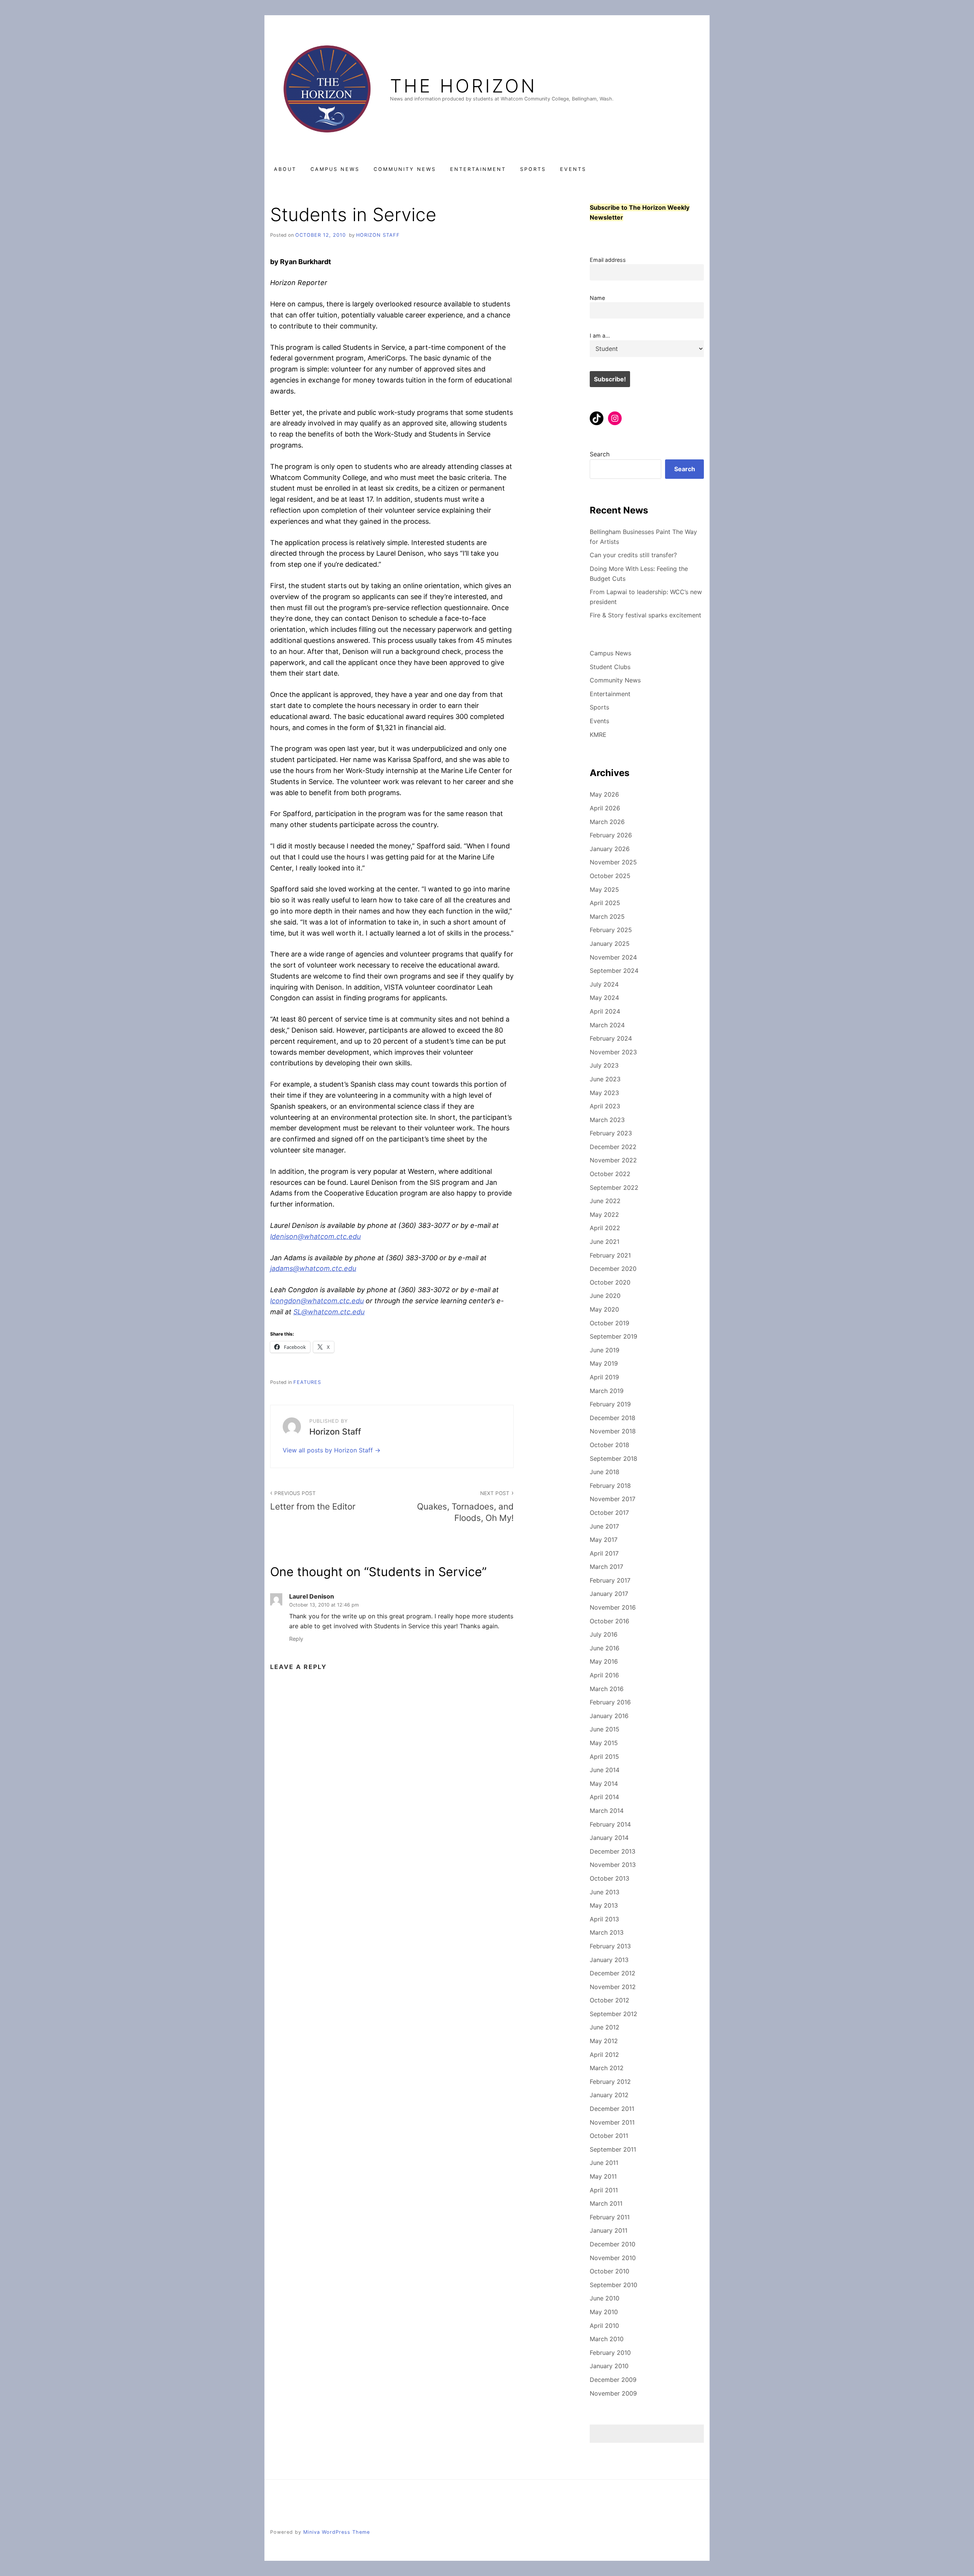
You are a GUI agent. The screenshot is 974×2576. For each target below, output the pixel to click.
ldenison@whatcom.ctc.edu (315, 1236)
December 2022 (613, 1147)
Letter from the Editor (313, 1501)
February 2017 (610, 1580)
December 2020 (613, 1269)
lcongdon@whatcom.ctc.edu (317, 1301)
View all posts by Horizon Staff (329, 1450)
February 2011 (610, 2217)
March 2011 (606, 2203)
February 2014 (610, 1824)
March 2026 (607, 822)
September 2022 (614, 1188)
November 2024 (613, 957)
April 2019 (604, 1377)
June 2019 (605, 1350)
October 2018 (610, 1445)
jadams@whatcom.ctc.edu (313, 1268)
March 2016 (607, 1689)
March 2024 (607, 1025)
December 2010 (613, 2244)
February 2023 (611, 1133)
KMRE (598, 735)
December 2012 (613, 1973)
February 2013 (610, 1946)
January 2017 (609, 1594)
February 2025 (611, 930)
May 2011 (603, 2176)
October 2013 (610, 1878)
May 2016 (604, 1661)
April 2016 (604, 1675)
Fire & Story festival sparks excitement (645, 615)
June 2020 (605, 1296)
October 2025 (610, 876)
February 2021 (610, 1255)
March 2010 (607, 2339)
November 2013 (613, 1865)
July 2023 (604, 1065)
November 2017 (613, 1499)
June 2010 (605, 2298)
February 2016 (610, 1702)
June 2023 (605, 1079)
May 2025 (604, 889)
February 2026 (611, 835)
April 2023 (605, 1106)
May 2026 (604, 794)
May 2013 (604, 1905)
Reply (296, 1639)
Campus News (335, 169)
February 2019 (610, 1404)
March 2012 (607, 2068)
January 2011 (609, 2230)
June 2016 (605, 1648)
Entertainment (478, 169)
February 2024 (611, 1038)
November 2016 (613, 1607)
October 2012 (610, 2000)
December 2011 (612, 2109)
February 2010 (610, 2353)
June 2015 (605, 1729)
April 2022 (605, 1228)
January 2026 (610, 849)
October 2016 (610, 1621)
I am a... (600, 336)
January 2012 (609, 2095)
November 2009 (613, 2393)
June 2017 (604, 1526)
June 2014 (605, 1770)
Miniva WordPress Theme (337, 2532)
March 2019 (607, 1391)
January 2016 (609, 1716)
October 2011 (609, 2136)
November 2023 (613, 1052)
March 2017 (606, 1567)
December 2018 (613, 1418)
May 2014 (604, 1784)
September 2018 (614, 1459)
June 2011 (604, 2163)
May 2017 (604, 1540)
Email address (608, 260)
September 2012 (614, 2014)
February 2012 (610, 2082)
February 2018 (610, 1486)
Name (597, 298)
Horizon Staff (378, 235)
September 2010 (614, 2285)
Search (600, 454)
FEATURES (307, 1382)
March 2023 (607, 1120)
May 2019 (604, 1363)
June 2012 (605, 2027)
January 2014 (609, 1838)
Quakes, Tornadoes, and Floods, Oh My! (465, 1506)
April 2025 (605, 903)
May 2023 (604, 1093)
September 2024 (614, 971)
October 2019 (610, 1323)
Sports (533, 169)
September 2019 (614, 1336)
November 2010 (613, 2258)
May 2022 (604, 1215)
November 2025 (613, 862)
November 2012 (613, 1987)
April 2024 (605, 1011)
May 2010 (604, 2312)
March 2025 (607, 917)
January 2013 (609, 1960)
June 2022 (605, 1201)
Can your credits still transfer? (633, 555)
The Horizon (463, 86)
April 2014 (604, 1797)
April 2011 (604, 2190)
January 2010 (609, 2366)
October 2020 (610, 1282)
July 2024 (604, 984)
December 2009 (613, 2380)
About (285, 169)
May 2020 (604, 1309)
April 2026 (605, 808)
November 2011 (612, 2122)
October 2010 (610, 2271)
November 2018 (613, 1431)
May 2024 (604, 998)
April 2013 (604, 1919)
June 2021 (605, 1242)
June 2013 (605, 1892)
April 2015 (604, 1757)
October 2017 (609, 1513)
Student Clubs (610, 667)
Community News (405, 169)
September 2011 (613, 2149)
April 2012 (604, 2055)
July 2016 (604, 1634)
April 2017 (604, 1553)
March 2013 (607, 1932)
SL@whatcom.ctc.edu (329, 1312)
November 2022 (613, 1160)
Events (573, 169)
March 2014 (607, 1811)
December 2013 (613, 1851)
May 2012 (604, 2041)
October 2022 (610, 1174)
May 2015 (604, 1743)
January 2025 (610, 944)
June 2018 (605, 1472)
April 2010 (604, 2326)
